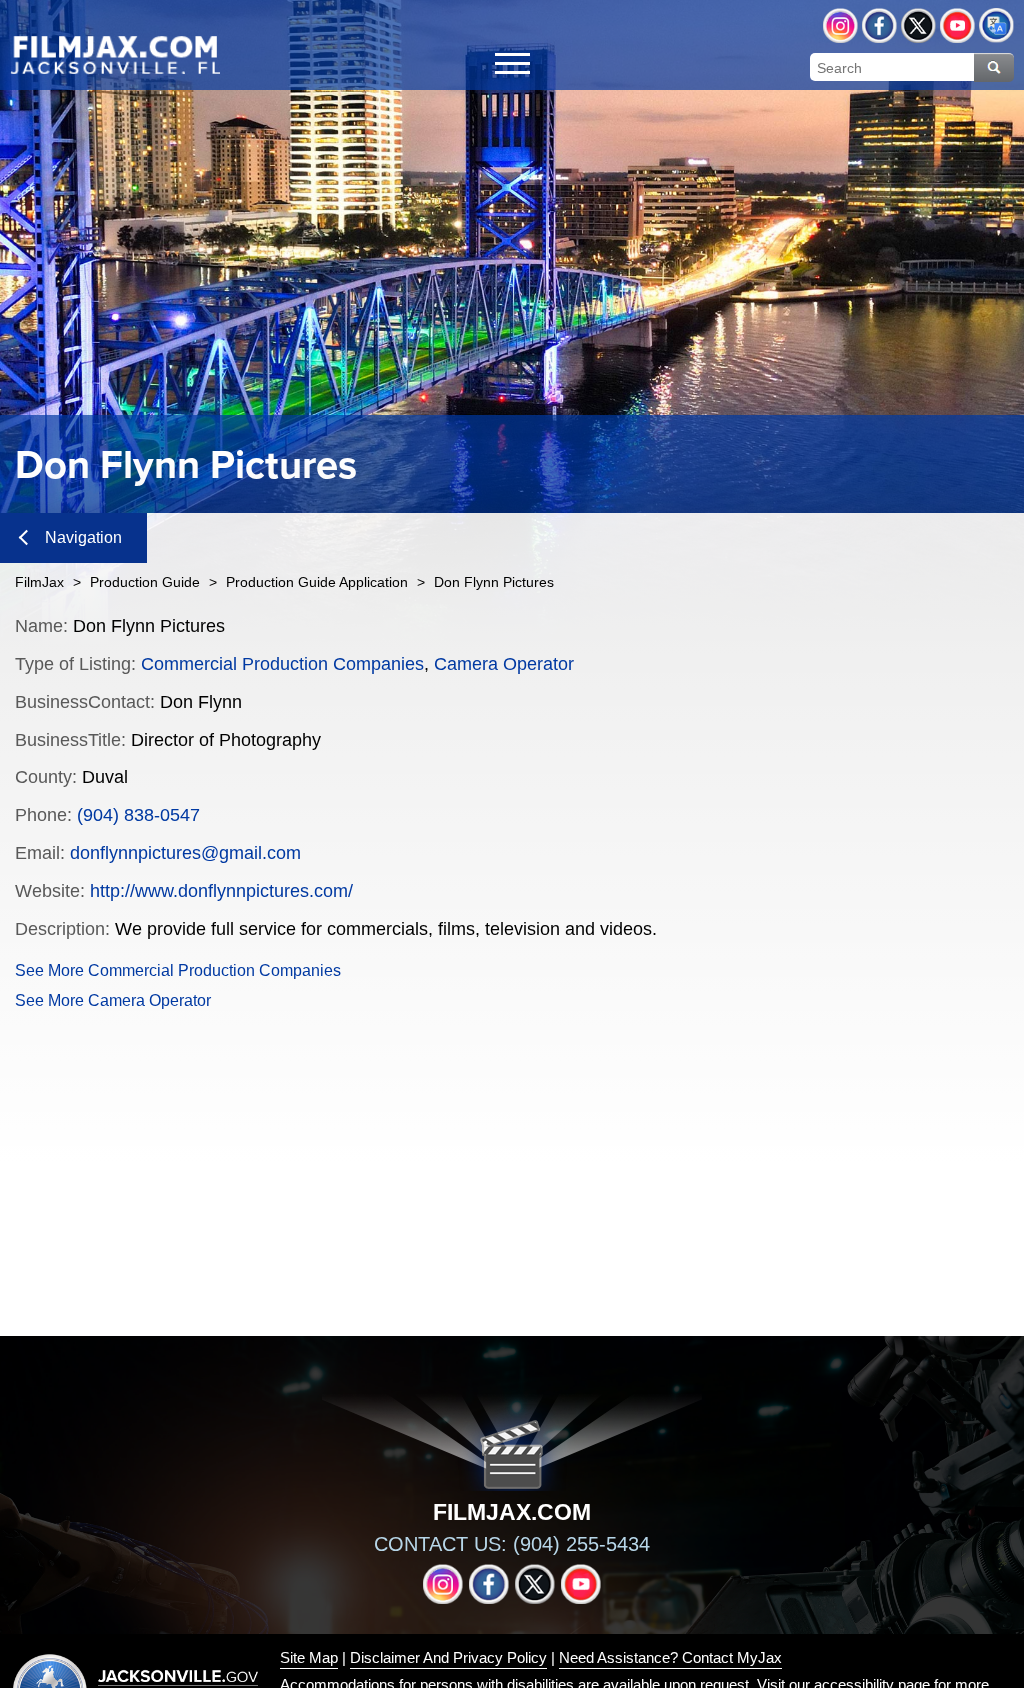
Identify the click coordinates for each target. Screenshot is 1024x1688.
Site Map (309, 1657)
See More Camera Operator (113, 1000)
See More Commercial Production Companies (178, 970)
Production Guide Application (317, 582)
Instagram (840, 25)
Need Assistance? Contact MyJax (670, 1657)
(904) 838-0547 (138, 815)
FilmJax (39, 582)
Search (994, 67)
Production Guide (145, 582)
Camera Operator (504, 664)
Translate (996, 25)
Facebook (879, 25)
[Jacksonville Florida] (115, 54)
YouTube (957, 25)
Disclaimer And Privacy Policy (448, 1657)
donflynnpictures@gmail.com (185, 853)
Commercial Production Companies (282, 664)
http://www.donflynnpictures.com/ (221, 891)
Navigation (83, 537)
